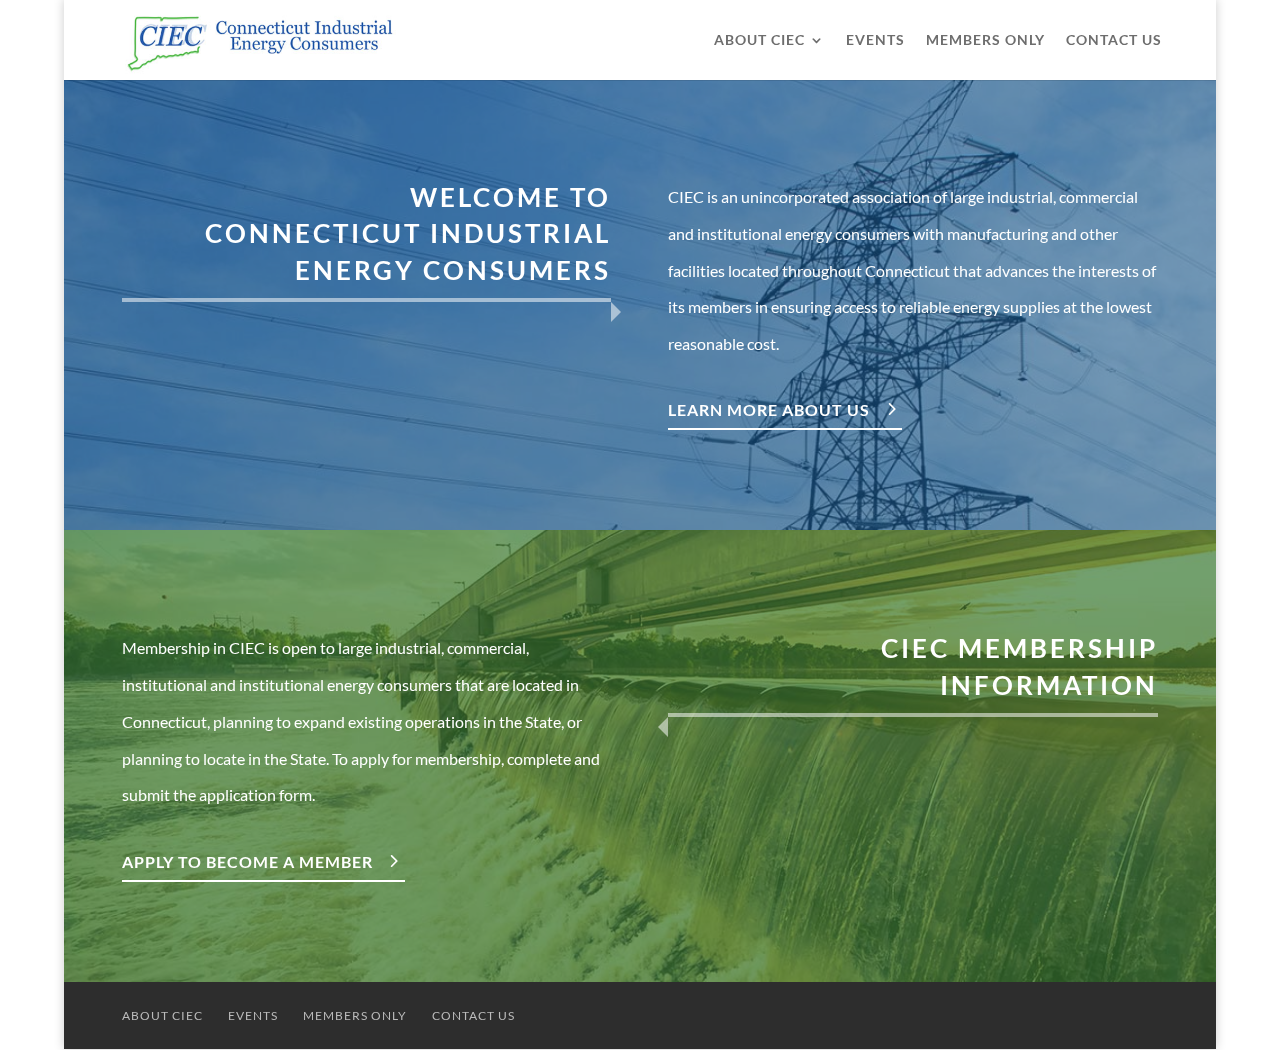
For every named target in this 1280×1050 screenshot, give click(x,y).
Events (875, 40)
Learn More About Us (769, 409)
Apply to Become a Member (247, 861)
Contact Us (1114, 40)
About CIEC (759, 40)
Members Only (985, 40)
